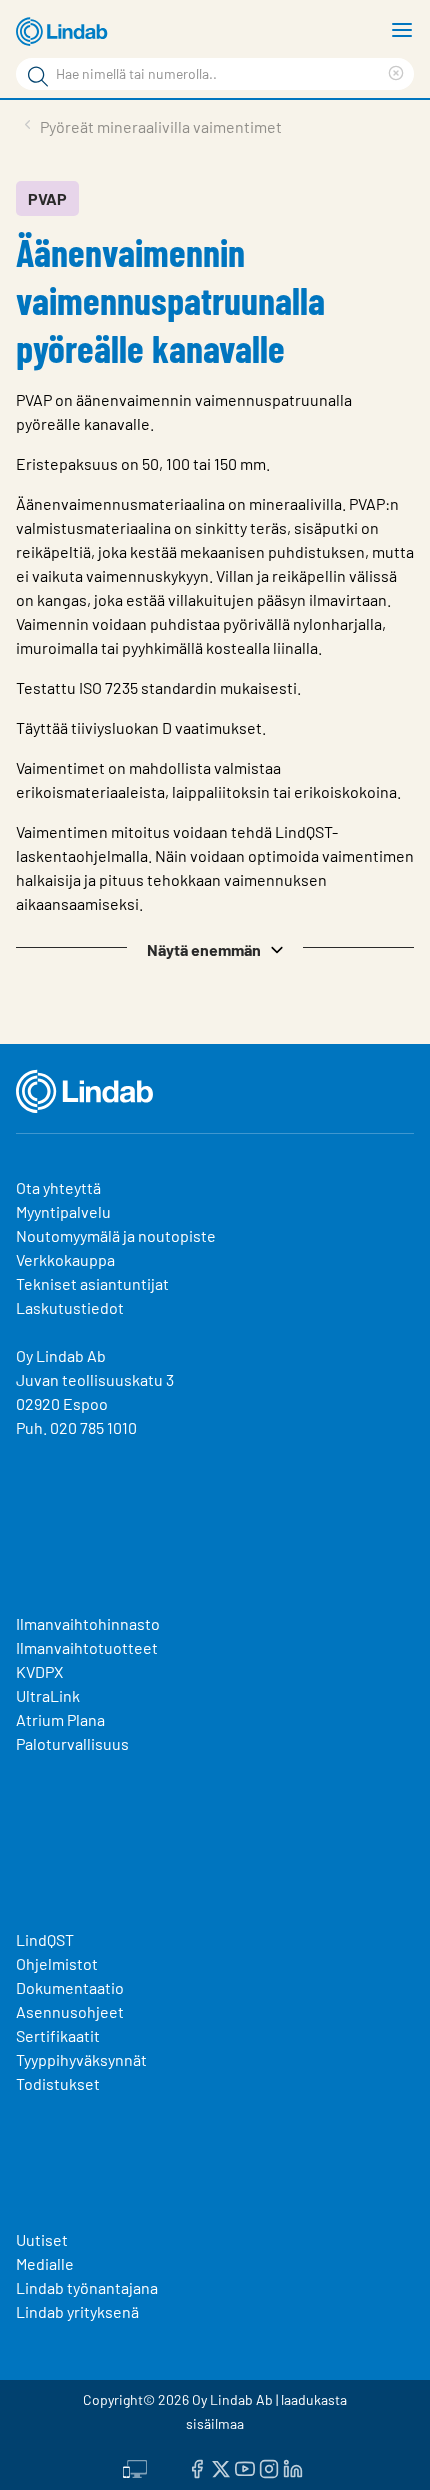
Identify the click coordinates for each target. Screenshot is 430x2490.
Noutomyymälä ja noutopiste (116, 1235)
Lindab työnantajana (87, 2287)
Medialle (45, 2263)
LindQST (45, 1939)
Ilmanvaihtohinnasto (88, 1623)
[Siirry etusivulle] (65, 32)
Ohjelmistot (58, 1963)
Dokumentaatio (70, 1987)
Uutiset (42, 2239)
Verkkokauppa (65, 1259)
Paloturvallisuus (72, 1743)
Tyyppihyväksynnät (81, 2059)
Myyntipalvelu (63, 1211)
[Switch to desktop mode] (135, 2467)
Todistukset (58, 2083)
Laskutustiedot (70, 1307)
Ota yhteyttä (58, 1187)
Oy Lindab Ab (61, 1355)
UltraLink (48, 1695)
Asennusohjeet (70, 2011)
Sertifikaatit (58, 2035)
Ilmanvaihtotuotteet (87, 1647)
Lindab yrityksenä (77, 2311)
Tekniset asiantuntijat (92, 1283)
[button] (215, 948)
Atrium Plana (60, 1719)
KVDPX (39, 1671)
